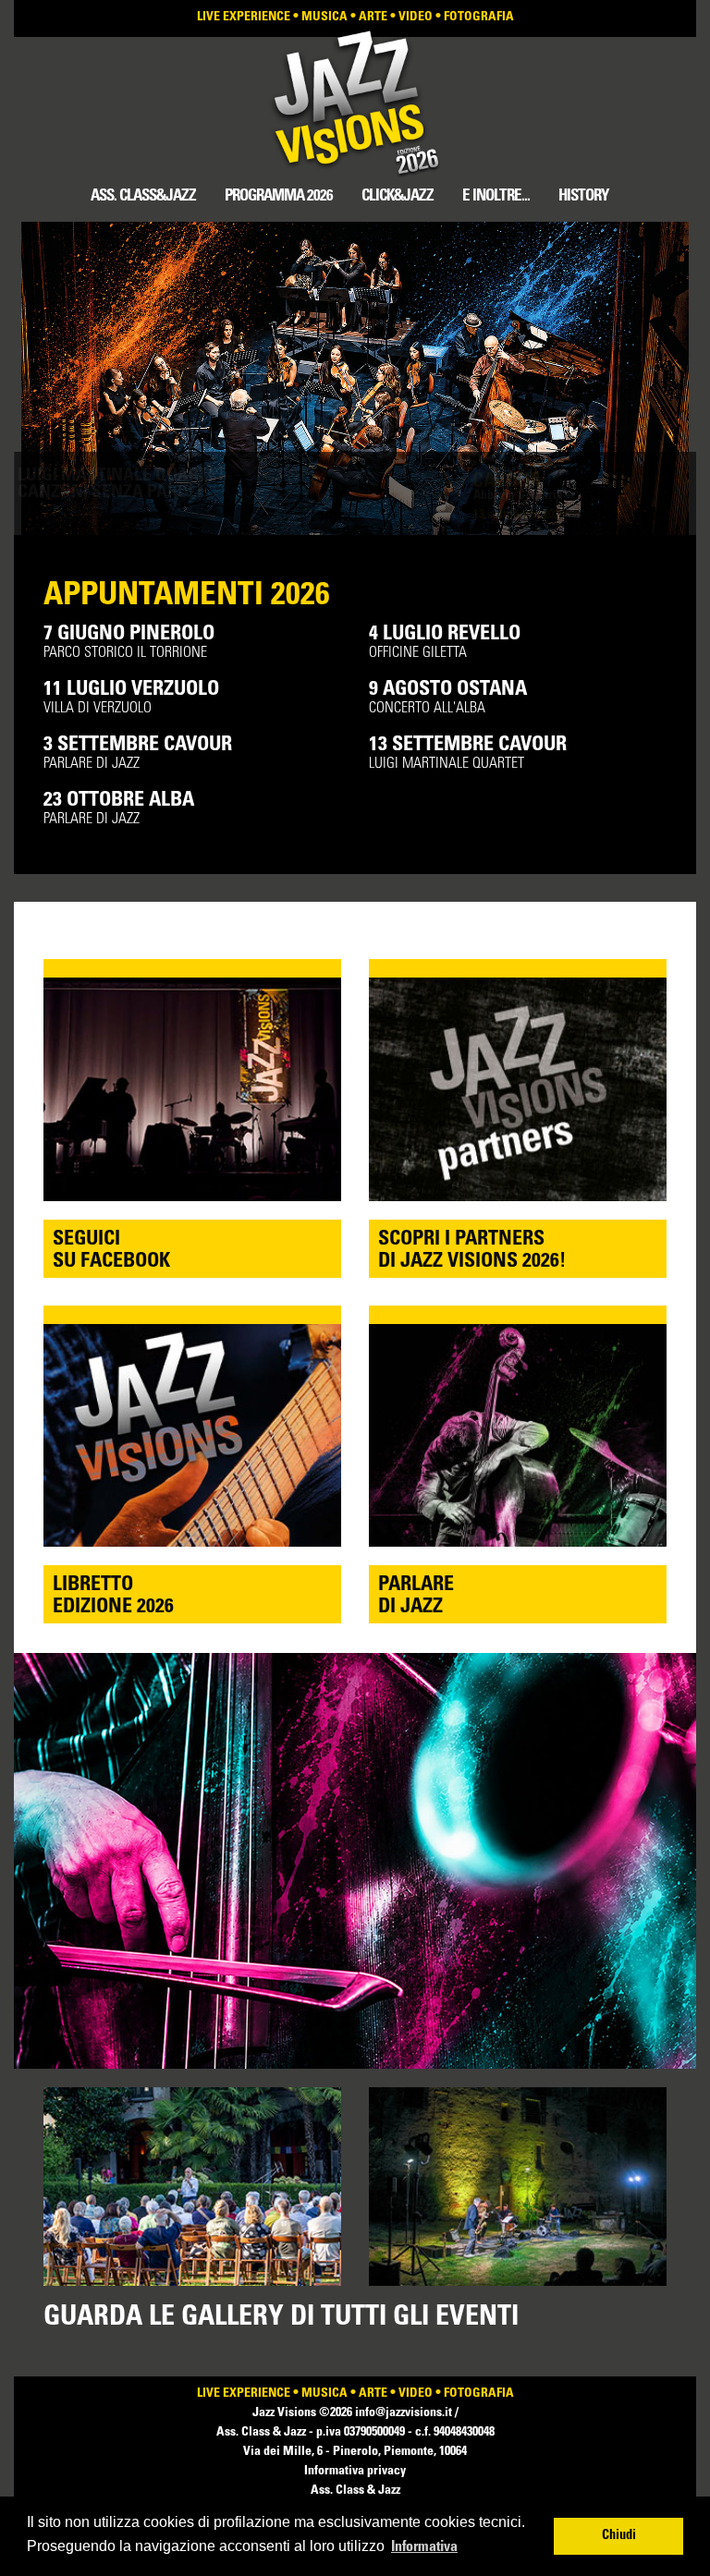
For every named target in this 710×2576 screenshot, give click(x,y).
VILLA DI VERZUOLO (131, 698)
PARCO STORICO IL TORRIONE (129, 643)
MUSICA (324, 18)
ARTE (373, 18)
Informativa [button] (424, 2547)
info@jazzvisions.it (405, 2413)
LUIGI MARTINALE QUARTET (468, 753)
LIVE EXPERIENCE (244, 18)
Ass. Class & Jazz (355, 2491)
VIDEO (416, 18)
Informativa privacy (355, 2472)
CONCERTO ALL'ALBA (448, 698)
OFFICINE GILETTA (445, 643)
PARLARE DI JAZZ (138, 753)
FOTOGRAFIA (479, 18)
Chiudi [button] (619, 2536)
